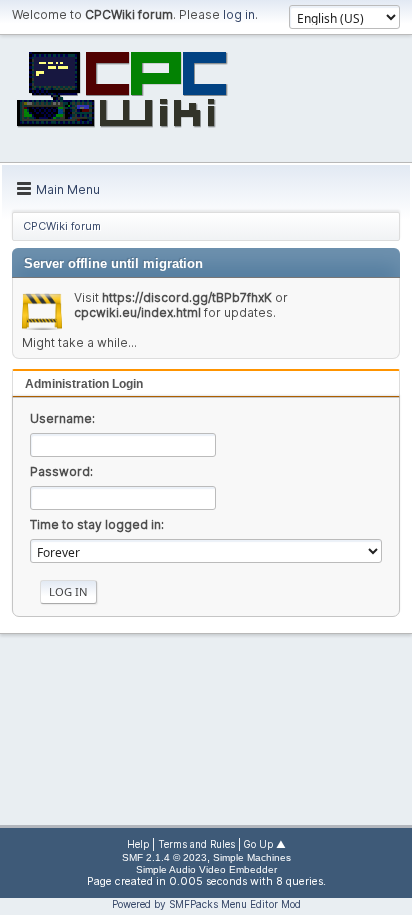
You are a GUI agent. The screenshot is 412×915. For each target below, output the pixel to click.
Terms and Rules (196, 844)
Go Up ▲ (265, 844)
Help (138, 844)
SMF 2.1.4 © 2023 (164, 857)
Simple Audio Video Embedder (206, 869)
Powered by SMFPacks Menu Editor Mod (206, 904)
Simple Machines (252, 857)
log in (239, 14)
